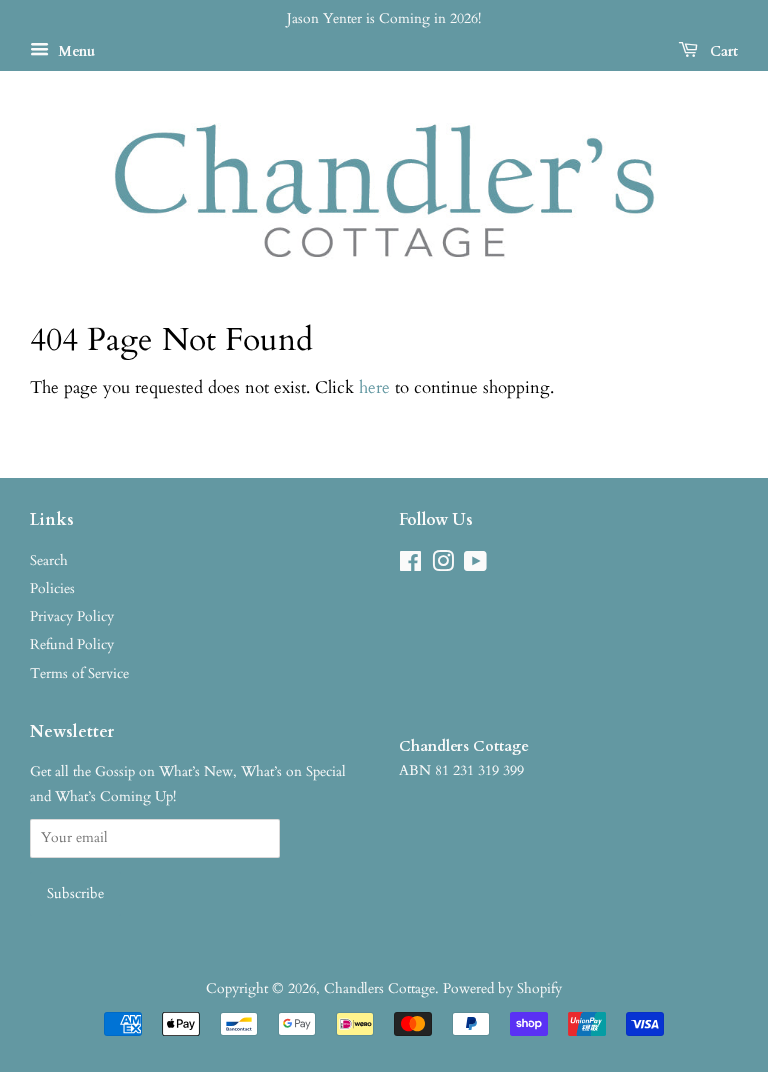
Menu (74, 51)
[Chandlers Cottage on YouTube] (475, 565)
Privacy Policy (72, 616)
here (374, 387)
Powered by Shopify (502, 988)
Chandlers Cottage (379, 988)
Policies (52, 588)
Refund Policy (72, 644)
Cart (722, 51)
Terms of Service (79, 673)
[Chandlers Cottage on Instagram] (443, 565)
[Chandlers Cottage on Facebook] (410, 565)
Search (49, 560)
